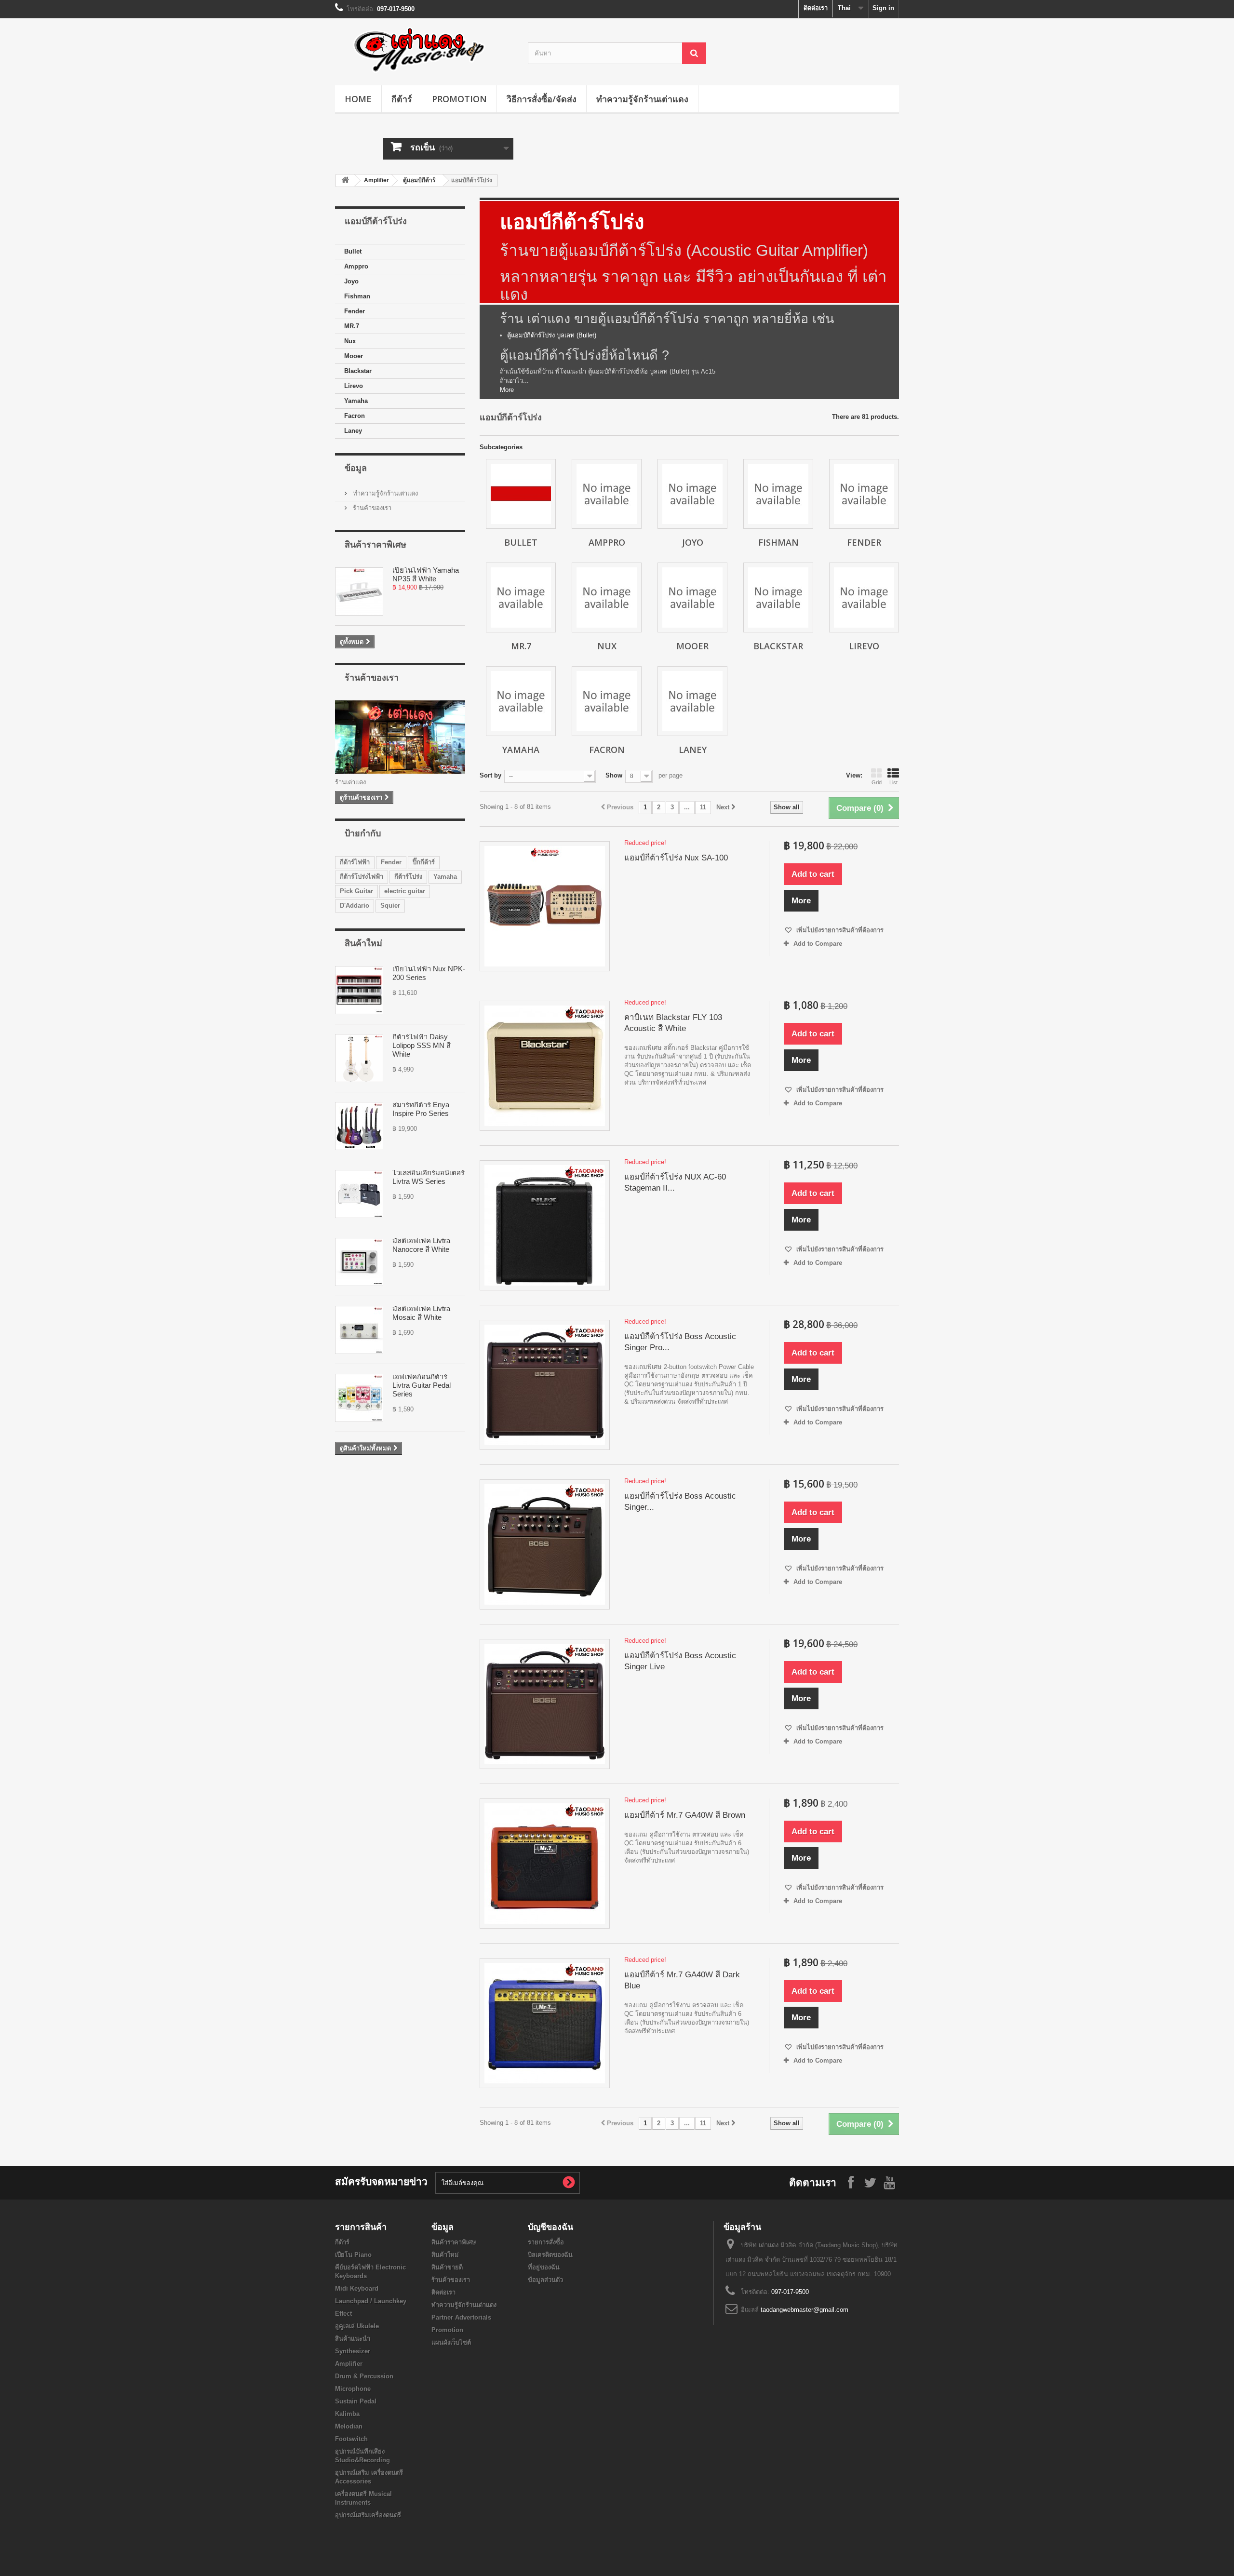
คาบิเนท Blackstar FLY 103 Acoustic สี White (673, 1023)
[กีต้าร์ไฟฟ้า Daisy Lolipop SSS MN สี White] (359, 1058)
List (893, 782)
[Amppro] (607, 494)
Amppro (356, 266)
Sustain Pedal (356, 2401)
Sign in (883, 8)
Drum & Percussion (364, 2376)
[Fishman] (778, 494)
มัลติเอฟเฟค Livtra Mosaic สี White (421, 1313)
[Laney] (692, 701)
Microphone (353, 2389)
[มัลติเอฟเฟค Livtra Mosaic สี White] (359, 1330)
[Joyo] (692, 494)
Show (614, 775)
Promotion (459, 99)
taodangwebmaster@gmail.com (805, 2310)
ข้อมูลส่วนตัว (545, 2280)
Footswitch (351, 2439)
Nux (350, 341)
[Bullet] (521, 494)
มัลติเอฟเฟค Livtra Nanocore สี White (421, 1245)
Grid (877, 782)
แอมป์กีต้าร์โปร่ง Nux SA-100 (676, 858)
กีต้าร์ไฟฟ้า (355, 862)
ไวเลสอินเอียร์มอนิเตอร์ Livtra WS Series (429, 1177)
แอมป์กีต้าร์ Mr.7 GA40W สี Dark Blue (682, 1980)
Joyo (351, 281)
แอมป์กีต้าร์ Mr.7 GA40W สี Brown (685, 1815)
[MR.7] (521, 597)
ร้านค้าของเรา (371, 508)
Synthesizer (353, 2351)
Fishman (357, 296)
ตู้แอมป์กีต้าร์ (419, 180)
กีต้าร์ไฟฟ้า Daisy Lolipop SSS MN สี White (422, 1045)
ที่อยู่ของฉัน (544, 2267)
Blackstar (358, 371)
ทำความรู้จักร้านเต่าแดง (642, 99)
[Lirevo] (864, 597)
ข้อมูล (356, 468)
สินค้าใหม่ (363, 943)
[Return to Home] (345, 181)
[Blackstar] (778, 597)
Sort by (490, 775)
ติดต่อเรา (816, 8)
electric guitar (405, 891)
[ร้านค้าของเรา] (400, 737)
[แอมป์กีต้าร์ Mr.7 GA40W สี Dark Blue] (545, 2023)
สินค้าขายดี (447, 2267)
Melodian (349, 2426)
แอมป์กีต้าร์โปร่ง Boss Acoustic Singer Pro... (680, 1342)
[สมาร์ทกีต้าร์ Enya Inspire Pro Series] (359, 1126)
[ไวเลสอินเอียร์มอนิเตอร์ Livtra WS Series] (359, 1194)
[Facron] (607, 701)
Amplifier (376, 180)
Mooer (354, 356)
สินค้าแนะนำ (353, 2339)
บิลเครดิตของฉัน (550, 2255)
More (507, 390)
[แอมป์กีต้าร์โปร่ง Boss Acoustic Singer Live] (545, 1704)
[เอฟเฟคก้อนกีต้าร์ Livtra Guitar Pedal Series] (359, 1398)
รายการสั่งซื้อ (546, 2242)
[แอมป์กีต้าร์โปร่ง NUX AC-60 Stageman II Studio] (545, 1225)
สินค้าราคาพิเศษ (376, 544)
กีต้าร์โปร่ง (408, 877)
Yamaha (356, 401)
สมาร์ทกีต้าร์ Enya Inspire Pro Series (421, 1109)
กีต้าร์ (402, 99)
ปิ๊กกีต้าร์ (424, 862)
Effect (343, 2314)
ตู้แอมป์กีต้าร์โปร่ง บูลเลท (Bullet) (552, 335)
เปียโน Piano (353, 2255)
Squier (390, 906)
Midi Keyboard (357, 2288)
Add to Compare (818, 944)
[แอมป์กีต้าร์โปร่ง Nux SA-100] (545, 906)
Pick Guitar (356, 891)
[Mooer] (692, 597)
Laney (353, 431)
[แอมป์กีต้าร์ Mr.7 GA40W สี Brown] (545, 1864)
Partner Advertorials (461, 2317)
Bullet (353, 251)
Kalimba (347, 2414)
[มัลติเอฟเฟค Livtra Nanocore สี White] (359, 1262)
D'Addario (355, 906)
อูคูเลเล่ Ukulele (357, 2326)
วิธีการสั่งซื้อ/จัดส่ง (542, 99)
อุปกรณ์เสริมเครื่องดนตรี (368, 2515)
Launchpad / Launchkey (371, 2301)
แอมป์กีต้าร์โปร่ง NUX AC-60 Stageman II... (675, 1182)
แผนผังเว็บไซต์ (451, 2342)
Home (358, 99)
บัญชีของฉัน (550, 2227)
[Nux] (607, 597)
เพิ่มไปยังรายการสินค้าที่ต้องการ (839, 930)
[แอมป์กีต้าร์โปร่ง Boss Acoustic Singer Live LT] (545, 1544)
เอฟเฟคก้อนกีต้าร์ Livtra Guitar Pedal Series (422, 1385)
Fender (355, 311)
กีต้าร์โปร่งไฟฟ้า (362, 877)
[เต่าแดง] (424, 49)
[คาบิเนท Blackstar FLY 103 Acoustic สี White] (545, 1066)
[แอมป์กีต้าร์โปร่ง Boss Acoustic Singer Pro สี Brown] (545, 1385)
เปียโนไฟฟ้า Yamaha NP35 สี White (426, 574)
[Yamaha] (521, 701)
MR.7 (352, 326)
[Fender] (864, 494)
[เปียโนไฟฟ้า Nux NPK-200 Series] (359, 990)
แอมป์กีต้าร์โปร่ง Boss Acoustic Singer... (680, 1502)
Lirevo (354, 386)
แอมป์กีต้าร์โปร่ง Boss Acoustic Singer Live (680, 1661)
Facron (355, 416)
